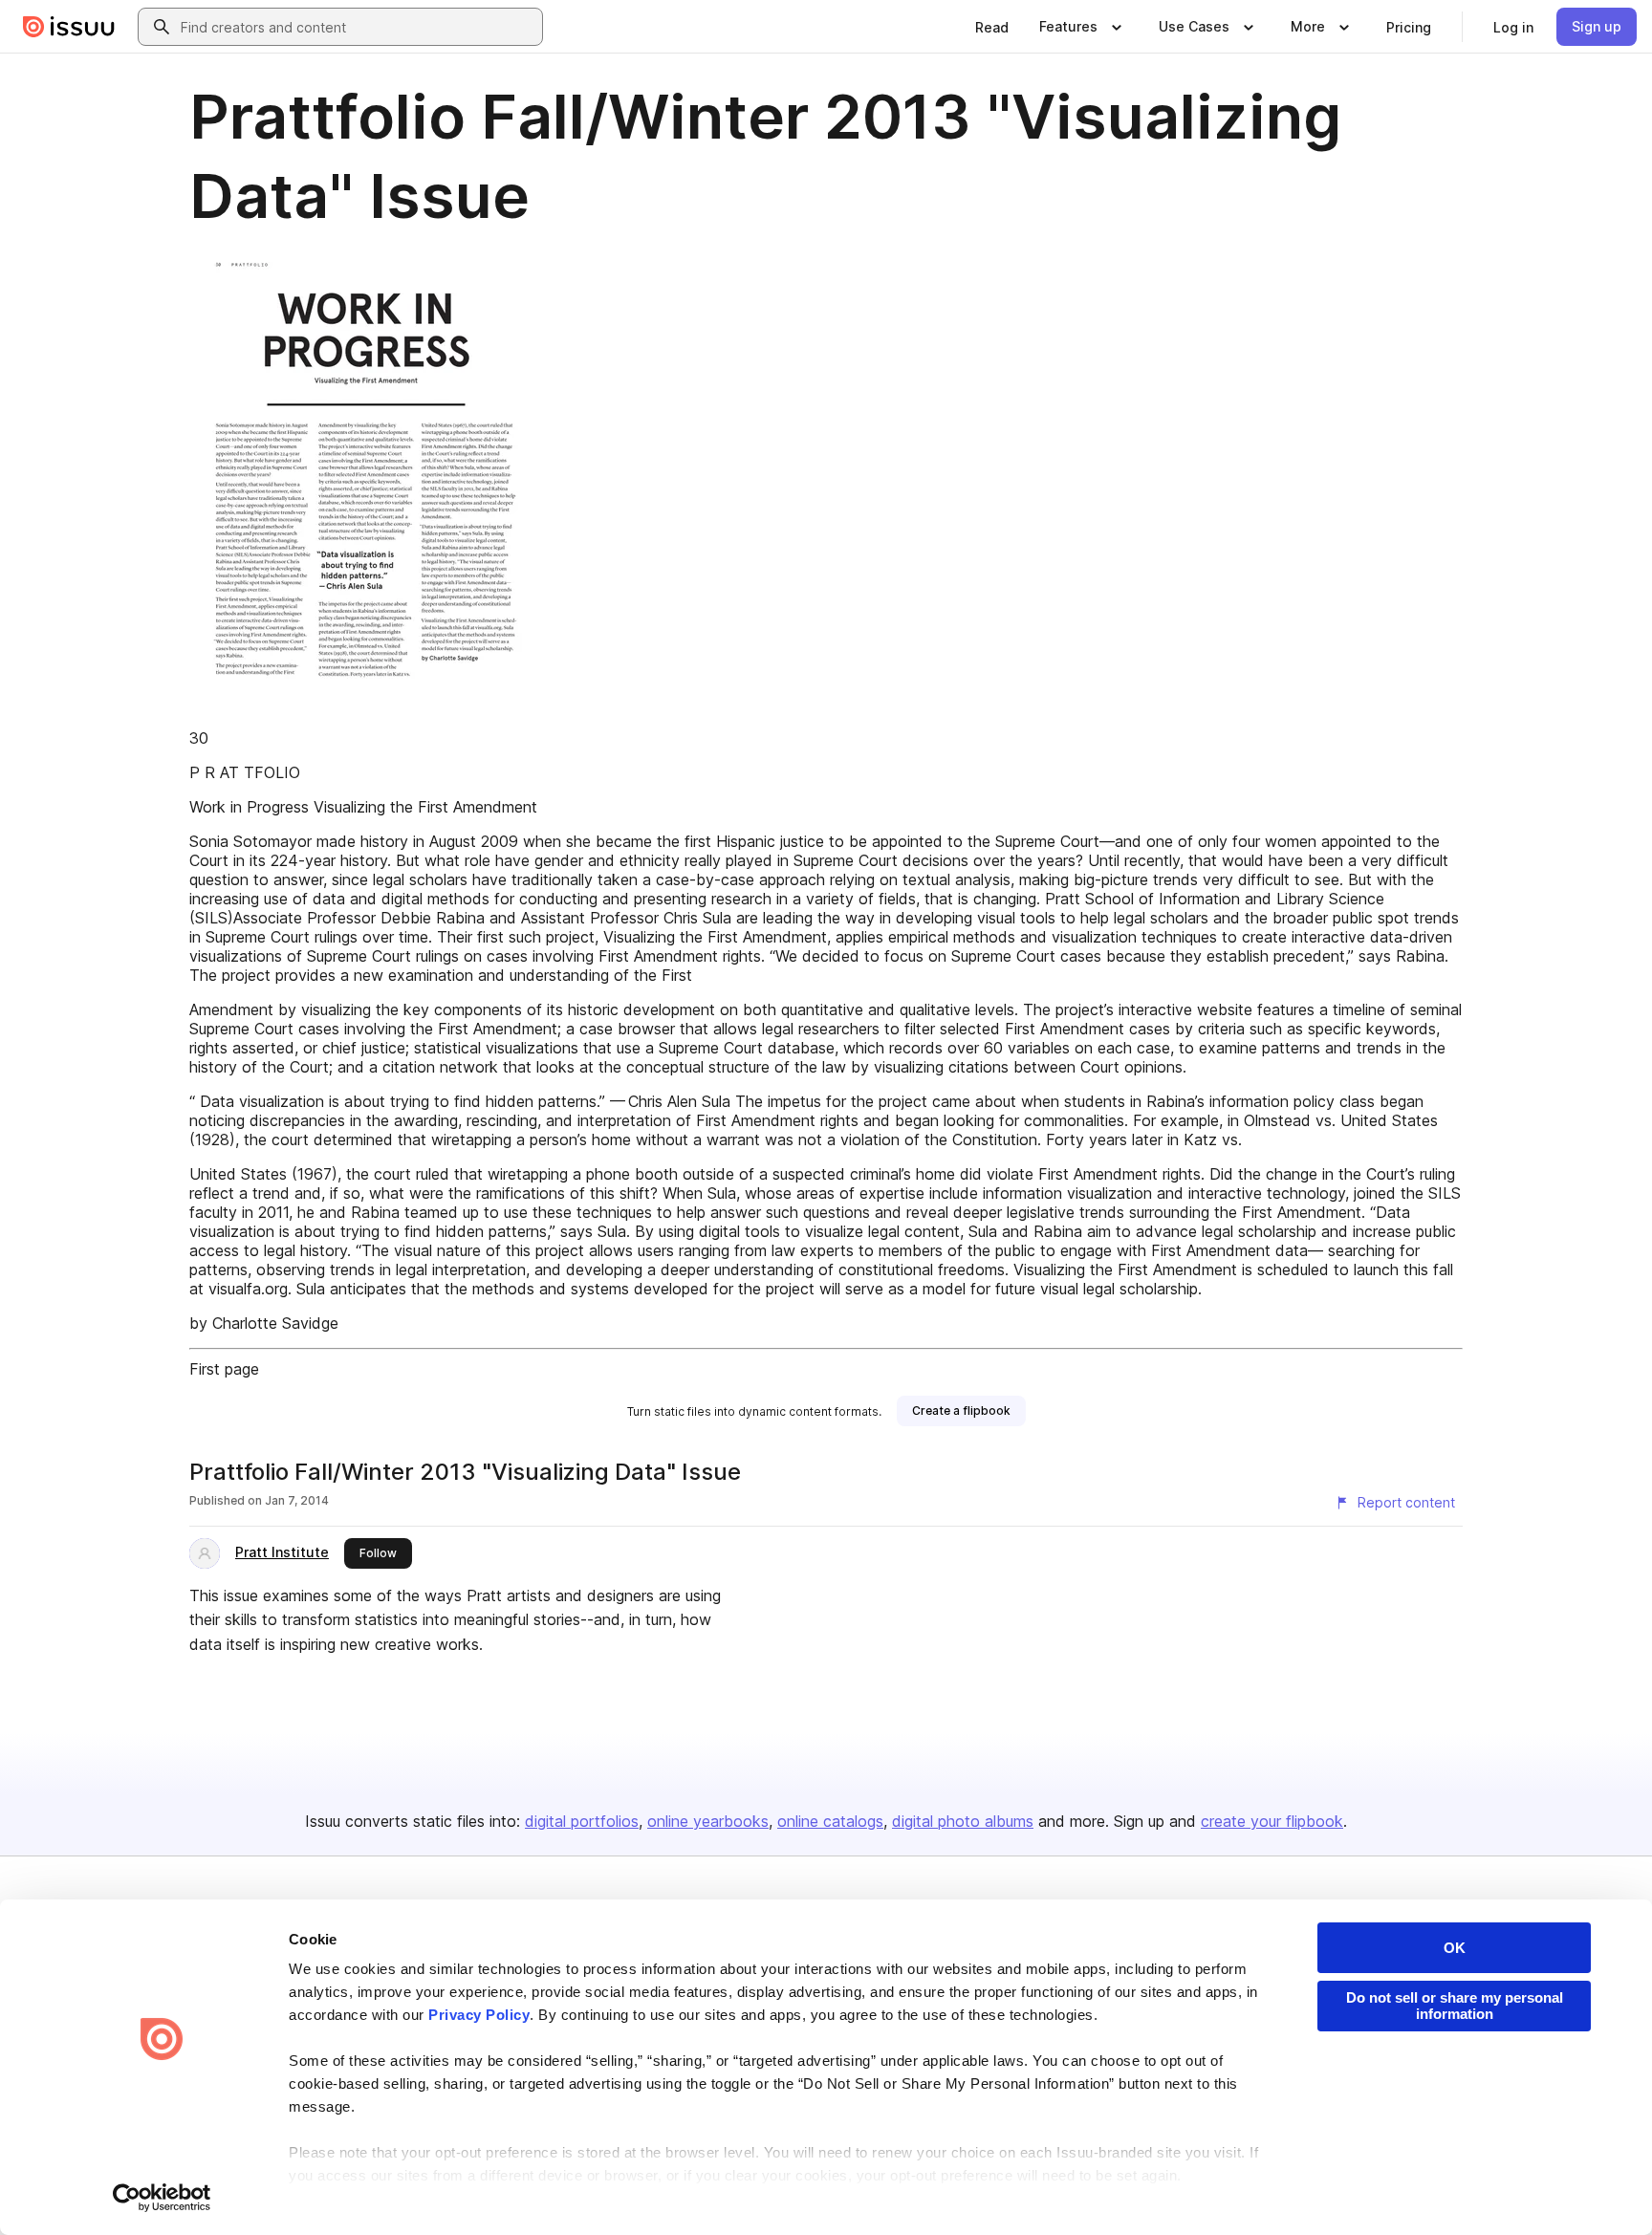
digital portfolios (582, 1821)
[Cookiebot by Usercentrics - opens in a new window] (162, 2198)
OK (1455, 1948)
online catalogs (830, 1821)
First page (224, 1369)
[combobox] (358, 27)
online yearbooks (708, 1821)
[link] (992, 27)
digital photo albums (963, 1821)
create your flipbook (1272, 1821)
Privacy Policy (479, 2015)
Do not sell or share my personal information (1455, 2006)
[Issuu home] (69, 27)
